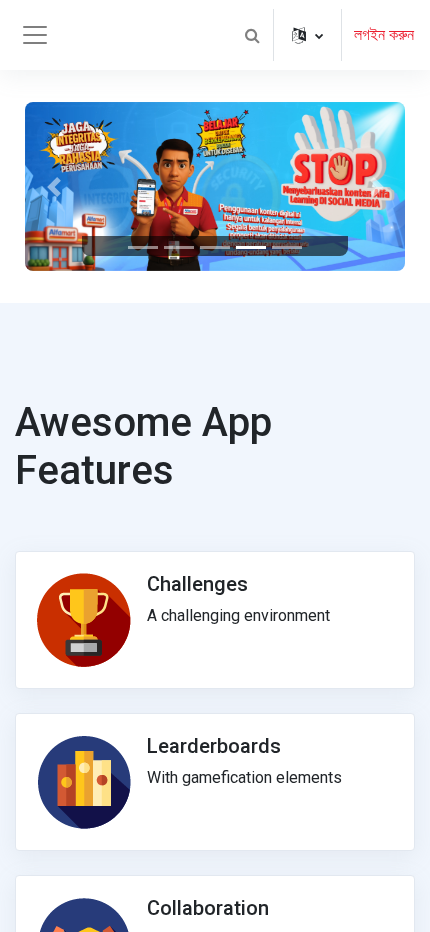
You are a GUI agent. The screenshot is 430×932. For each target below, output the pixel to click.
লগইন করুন (384, 34)
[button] (252, 35)
